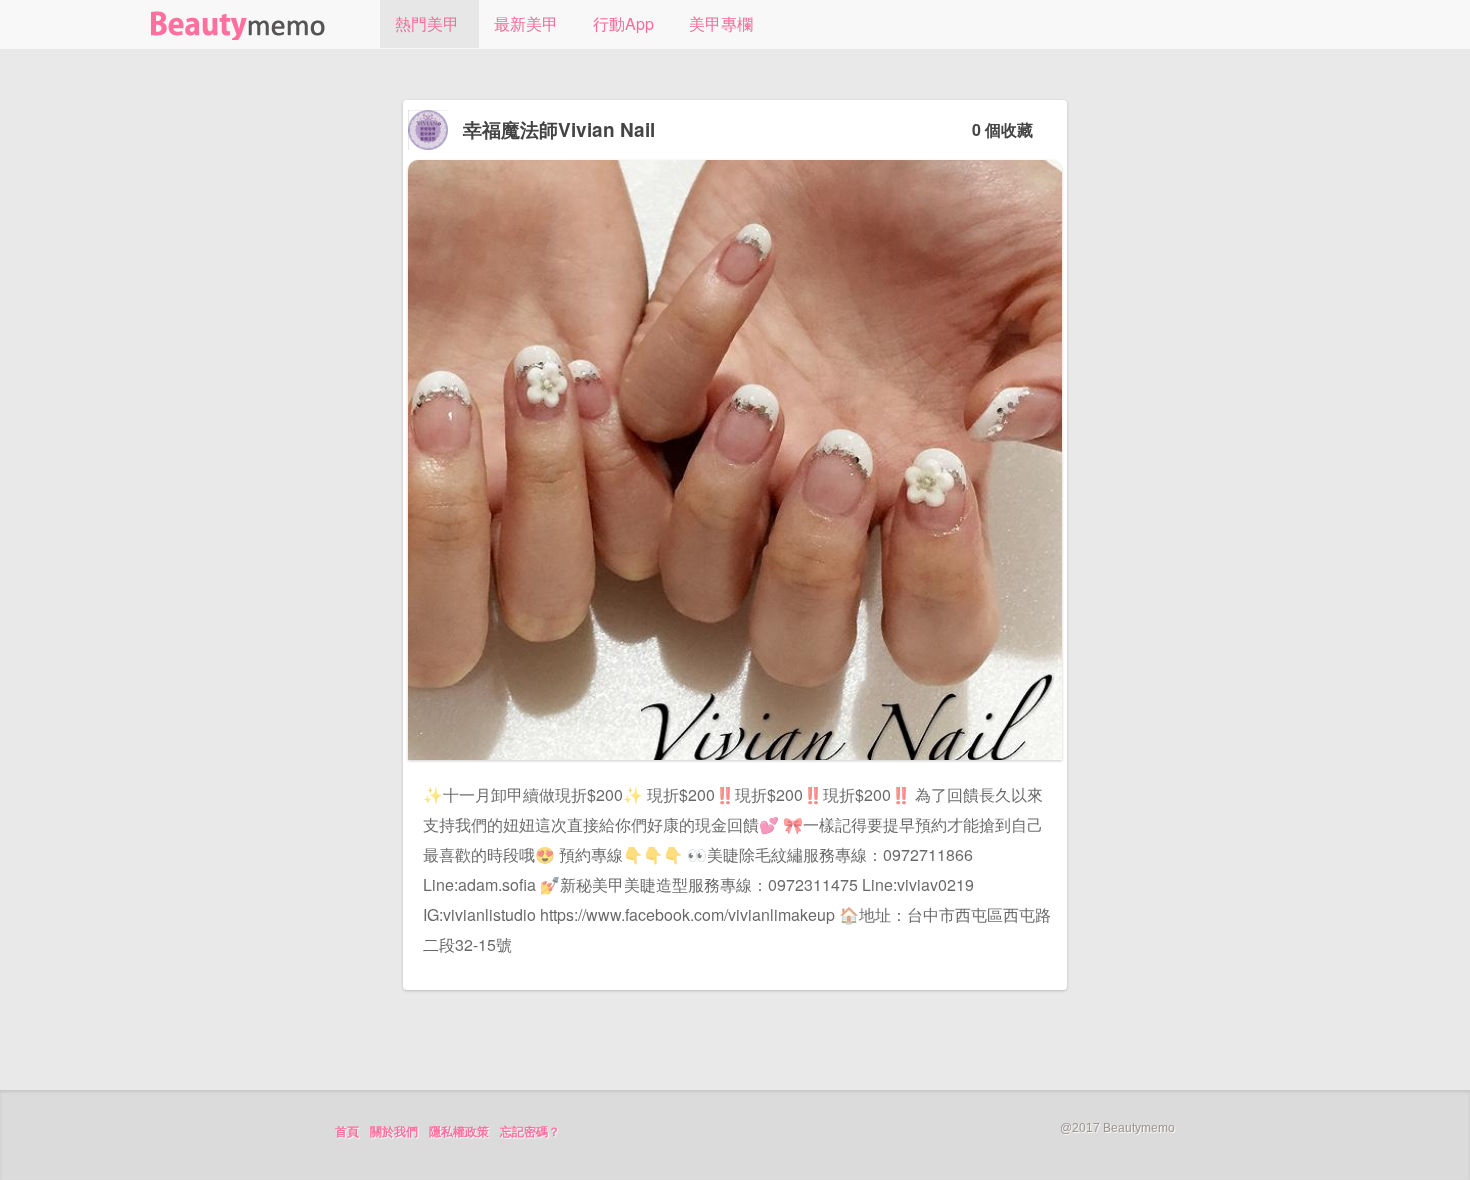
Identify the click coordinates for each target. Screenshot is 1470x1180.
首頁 (347, 1132)
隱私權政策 (459, 1132)
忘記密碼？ (530, 1132)
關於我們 (394, 1132)
